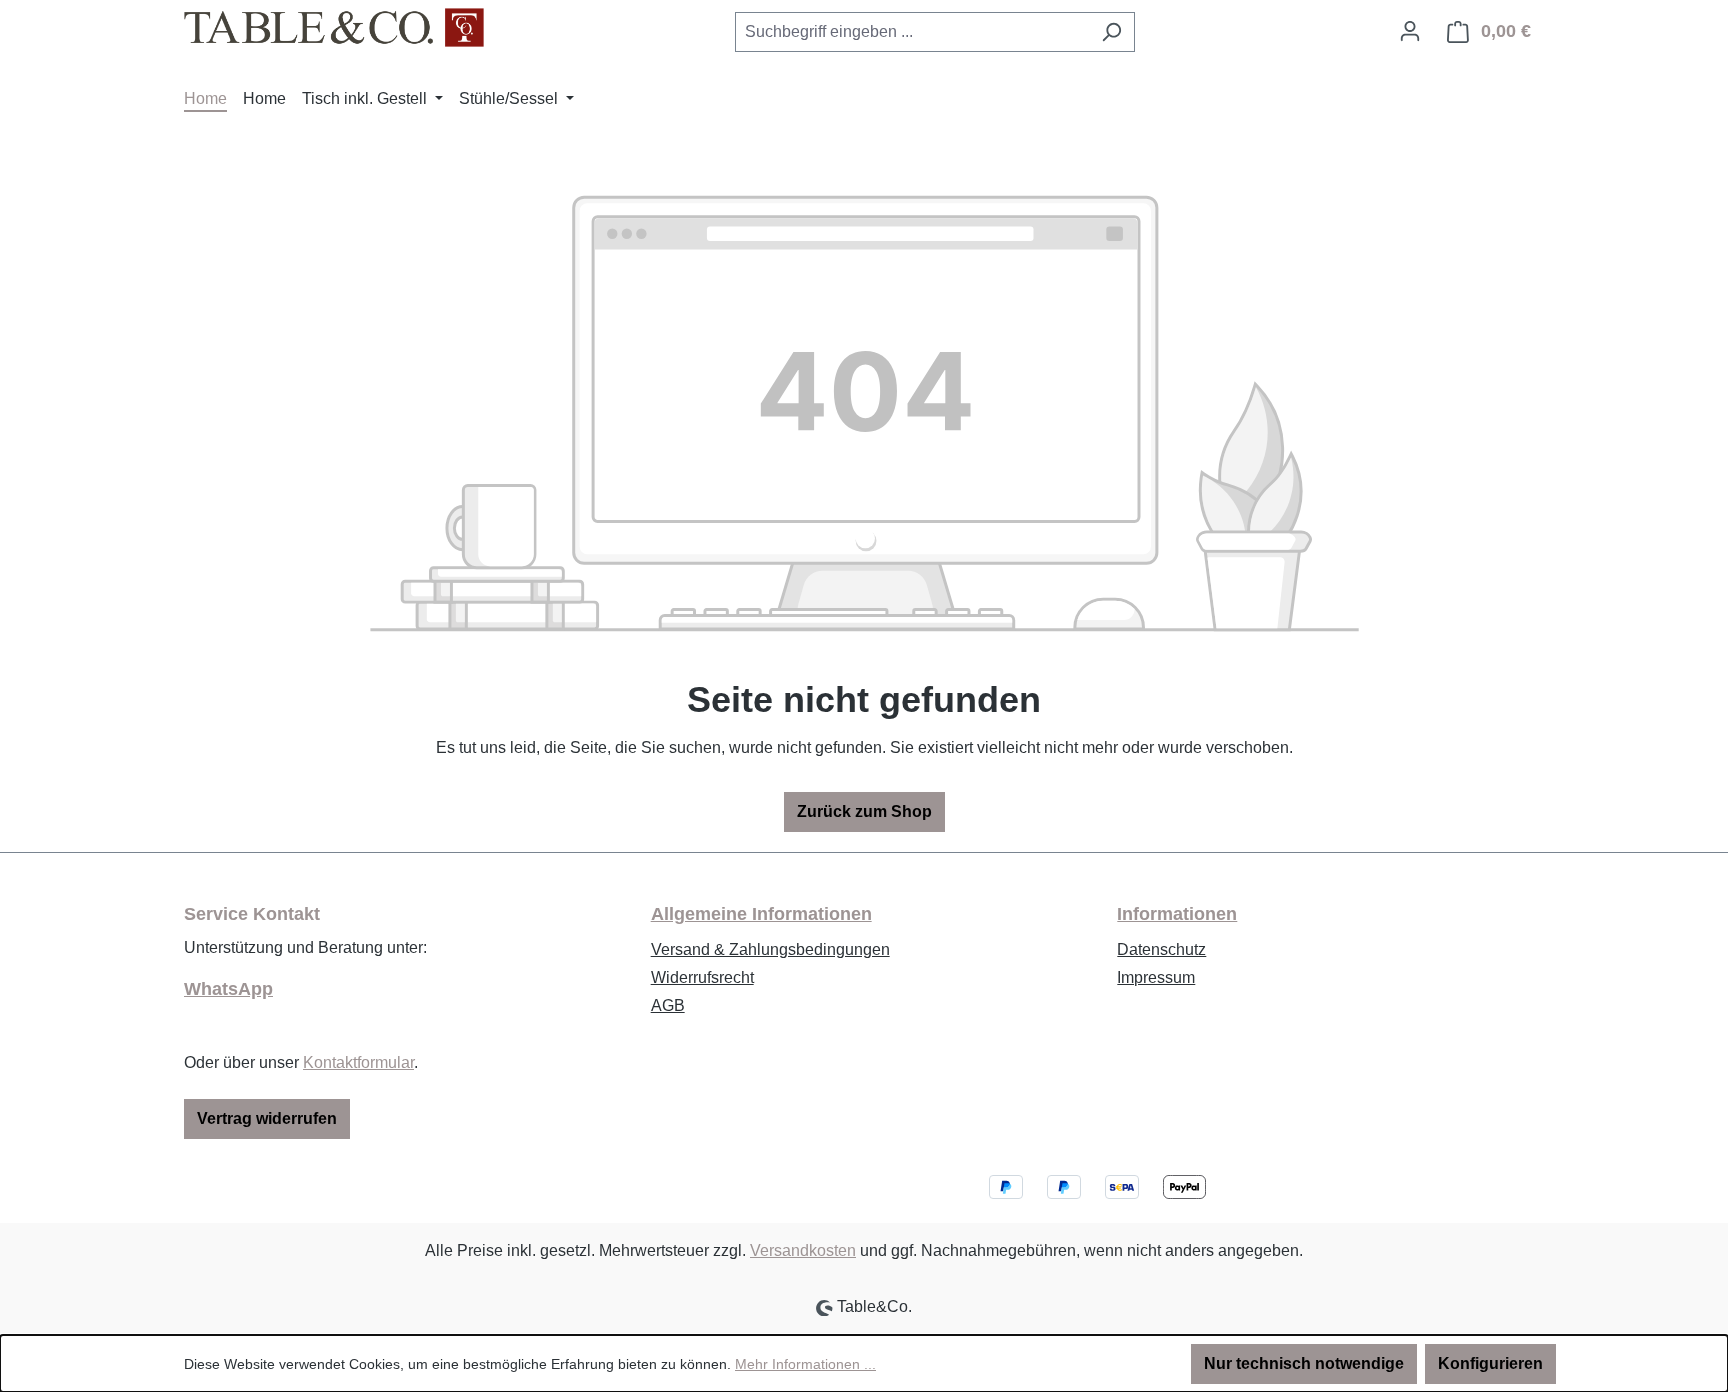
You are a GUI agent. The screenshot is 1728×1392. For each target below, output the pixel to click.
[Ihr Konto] (1410, 31)
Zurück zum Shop (864, 811)
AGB (668, 1005)
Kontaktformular (358, 1062)
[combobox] (912, 32)
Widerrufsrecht (702, 977)
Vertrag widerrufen (267, 1118)
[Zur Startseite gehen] (334, 27)
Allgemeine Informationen (761, 914)
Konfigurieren (1490, 1363)
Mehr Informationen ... (805, 1364)
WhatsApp (228, 989)
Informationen (1177, 914)
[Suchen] (1111, 32)
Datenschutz (1161, 949)
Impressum (1156, 977)
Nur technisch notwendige (1304, 1363)
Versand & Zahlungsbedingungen (770, 949)
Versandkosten (803, 1250)
